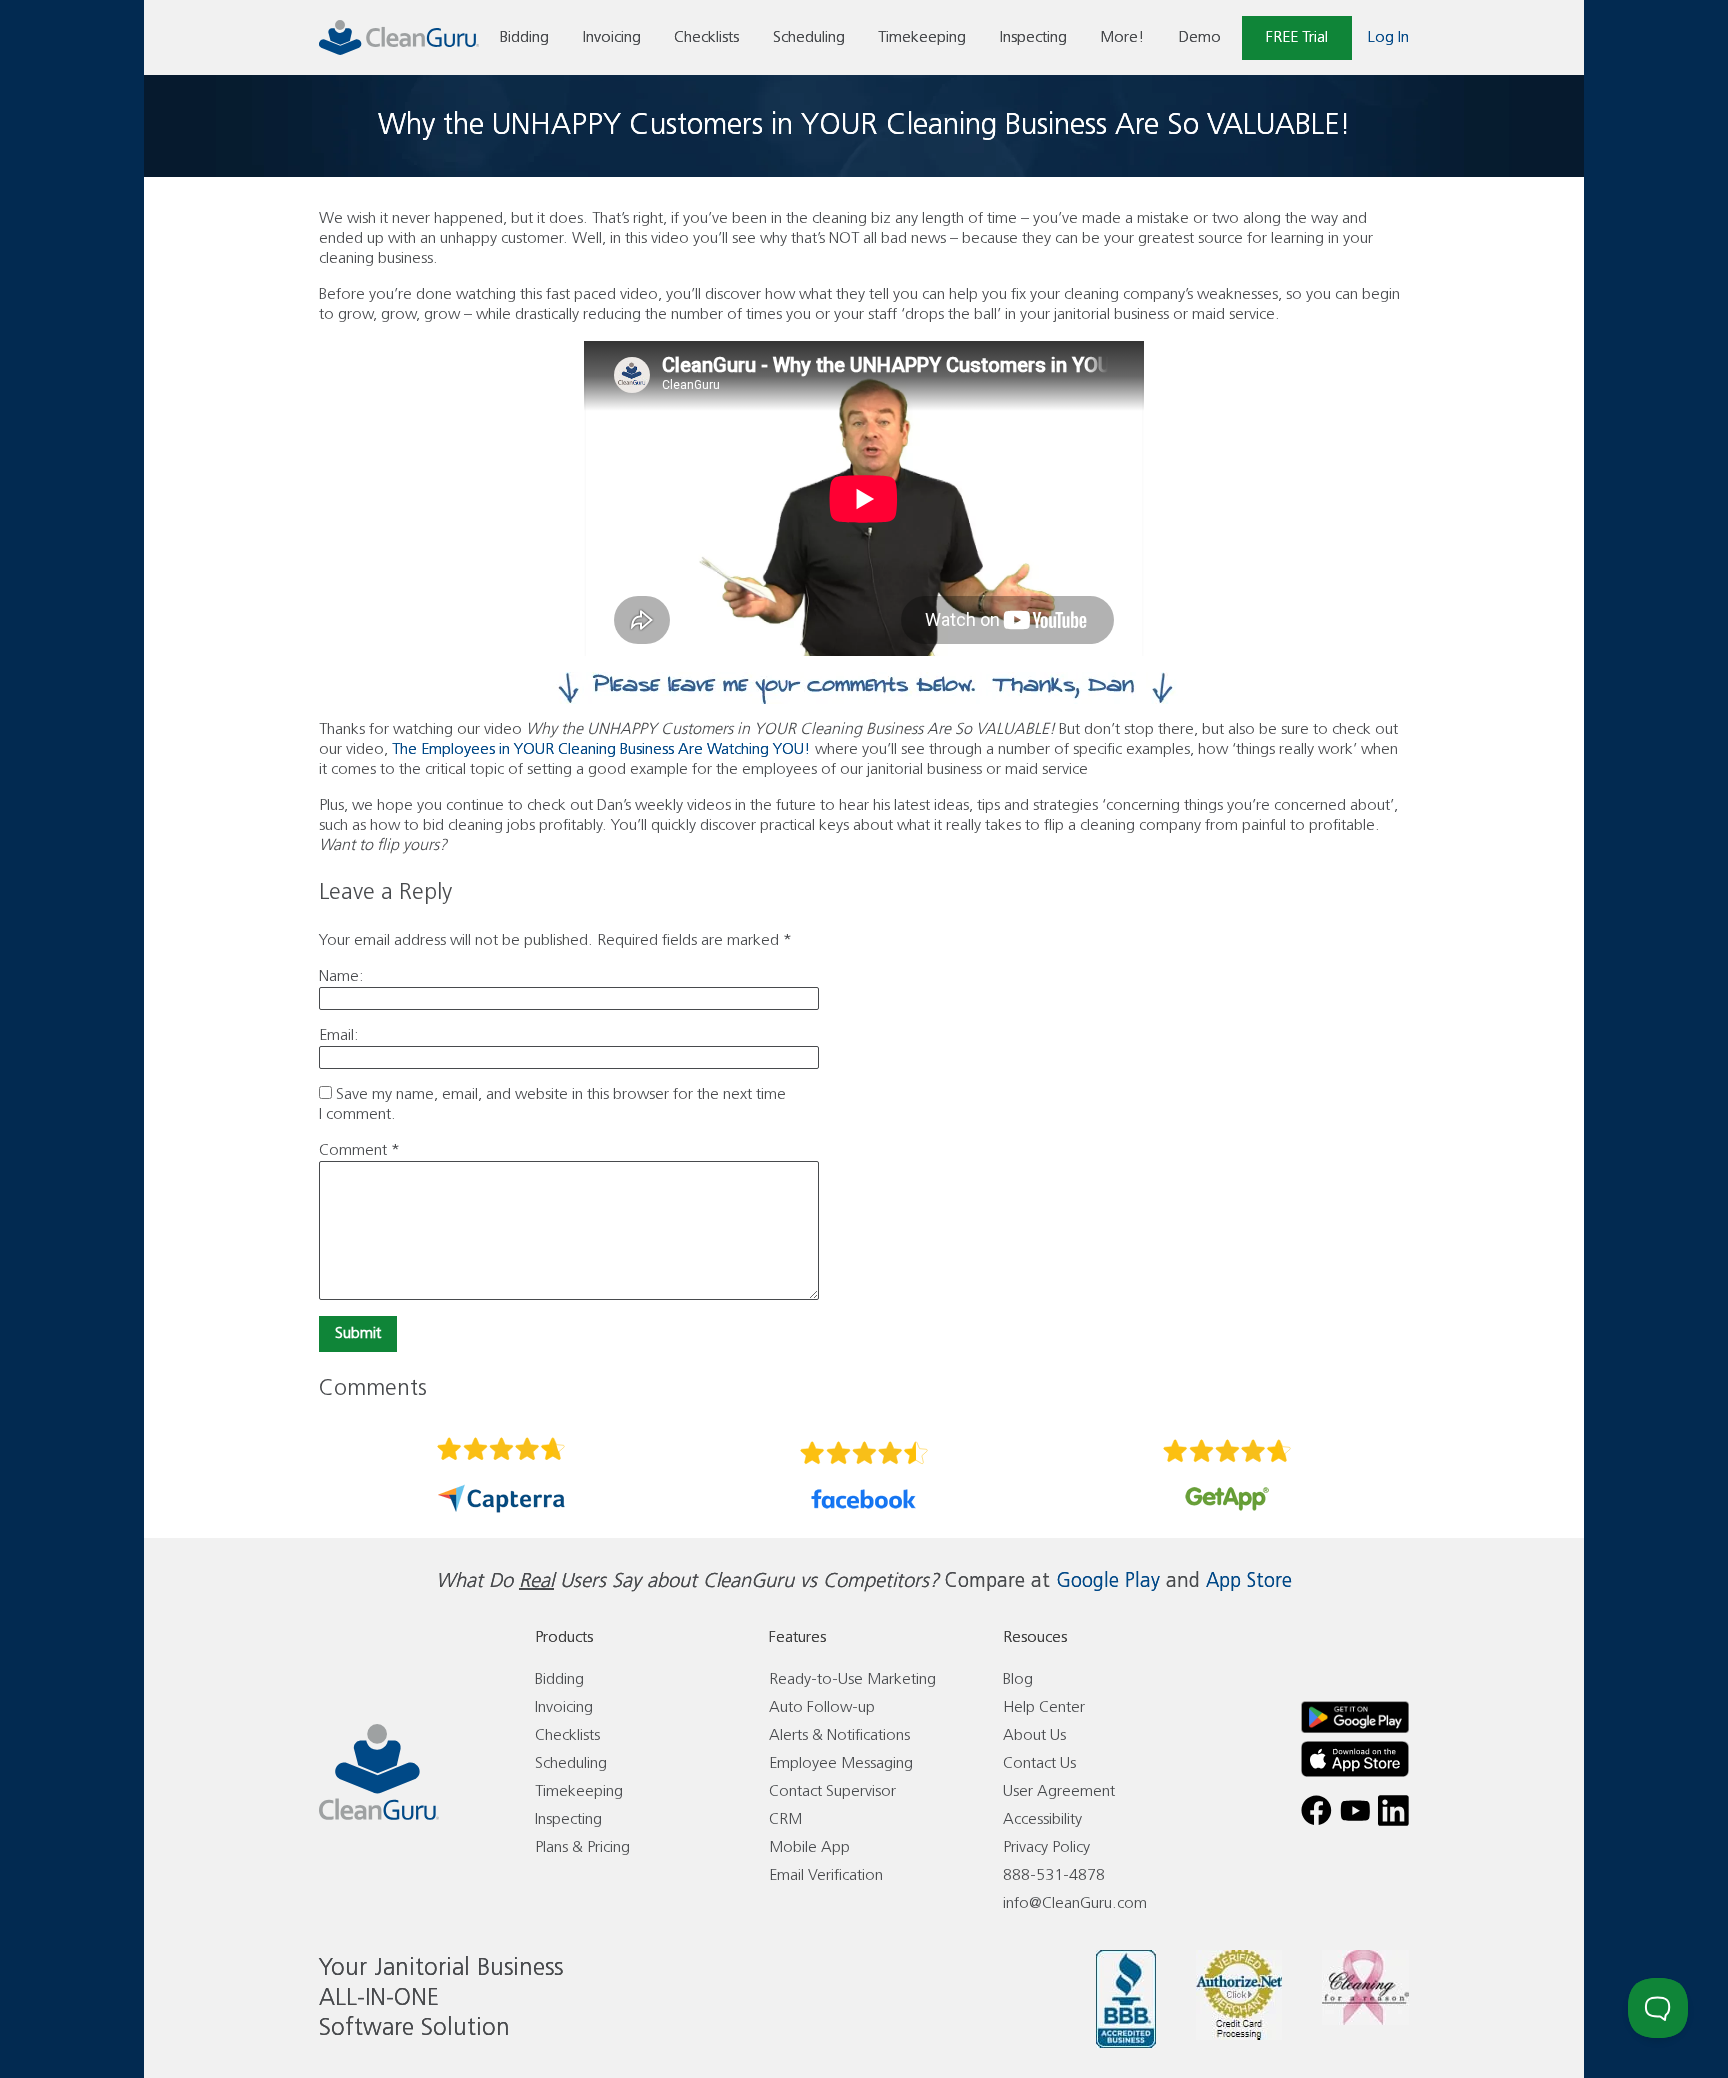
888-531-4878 (1054, 1875)
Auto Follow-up (822, 1707)
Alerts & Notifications (839, 1735)
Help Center (1044, 1707)
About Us (1034, 1735)
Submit (358, 1333)
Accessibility (1042, 1819)
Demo (1200, 37)
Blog (1018, 1679)
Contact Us (1039, 1763)
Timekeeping (922, 37)
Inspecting (1033, 37)
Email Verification (826, 1875)
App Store (1249, 1581)
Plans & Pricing (582, 1847)
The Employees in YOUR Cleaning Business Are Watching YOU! (601, 749)
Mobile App (809, 1847)
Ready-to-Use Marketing (852, 1679)
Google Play (1108, 1581)
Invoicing (612, 37)
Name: (341, 976)
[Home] (399, 37)
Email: (339, 1035)
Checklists (706, 37)
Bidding (524, 37)
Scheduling (809, 37)
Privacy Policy (1046, 1847)
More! (1122, 37)
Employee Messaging (841, 1763)
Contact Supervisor (832, 1791)
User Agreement (1059, 1791)
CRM (785, 1819)
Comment (359, 1150)
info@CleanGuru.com (1075, 1903)
